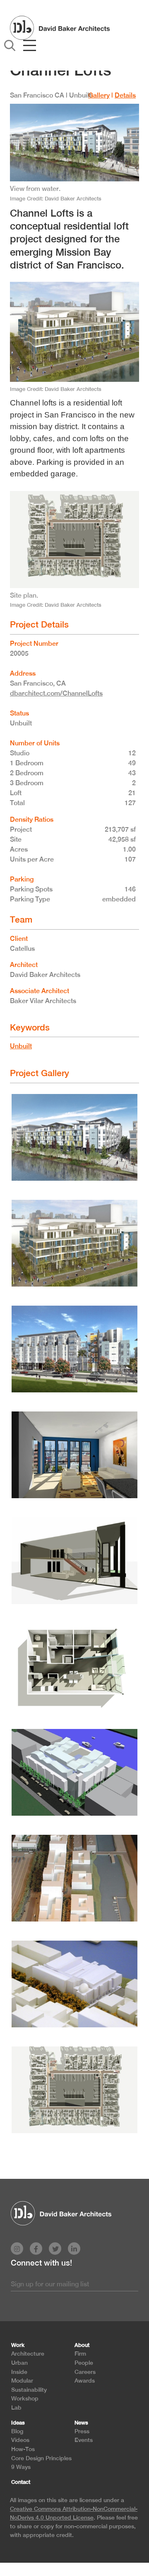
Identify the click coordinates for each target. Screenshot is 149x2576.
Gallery (99, 95)
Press (82, 2431)
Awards (85, 2380)
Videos (20, 2440)
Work (18, 2345)
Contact (21, 2482)
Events (84, 2440)
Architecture (28, 2353)
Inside (19, 2372)
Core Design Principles (41, 2458)
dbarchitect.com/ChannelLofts (56, 693)
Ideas (18, 2423)
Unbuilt (21, 1046)
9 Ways (21, 2467)
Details (125, 95)
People (84, 2362)
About (82, 2345)
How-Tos (23, 2449)
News (81, 2423)
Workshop (25, 2398)
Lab (16, 2407)
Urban (19, 2362)
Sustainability (29, 2389)
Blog (17, 2431)
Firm (80, 2353)
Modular (22, 2380)
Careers (85, 2372)
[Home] (60, 27)
